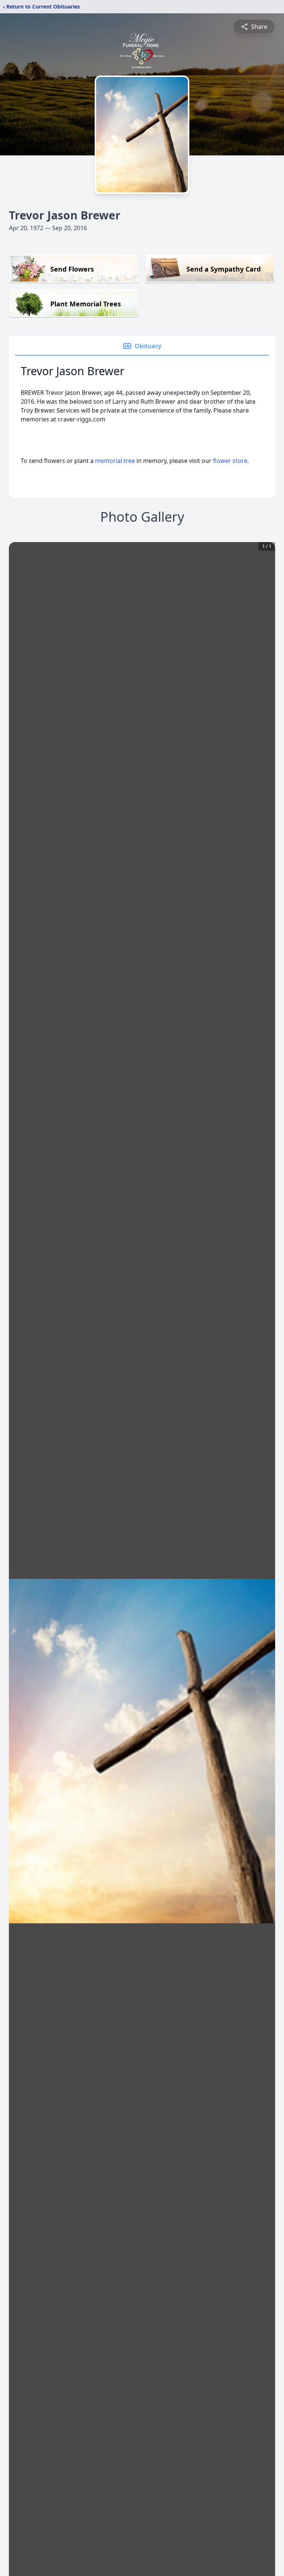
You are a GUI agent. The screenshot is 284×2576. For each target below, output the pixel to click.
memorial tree (115, 461)
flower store (230, 461)
